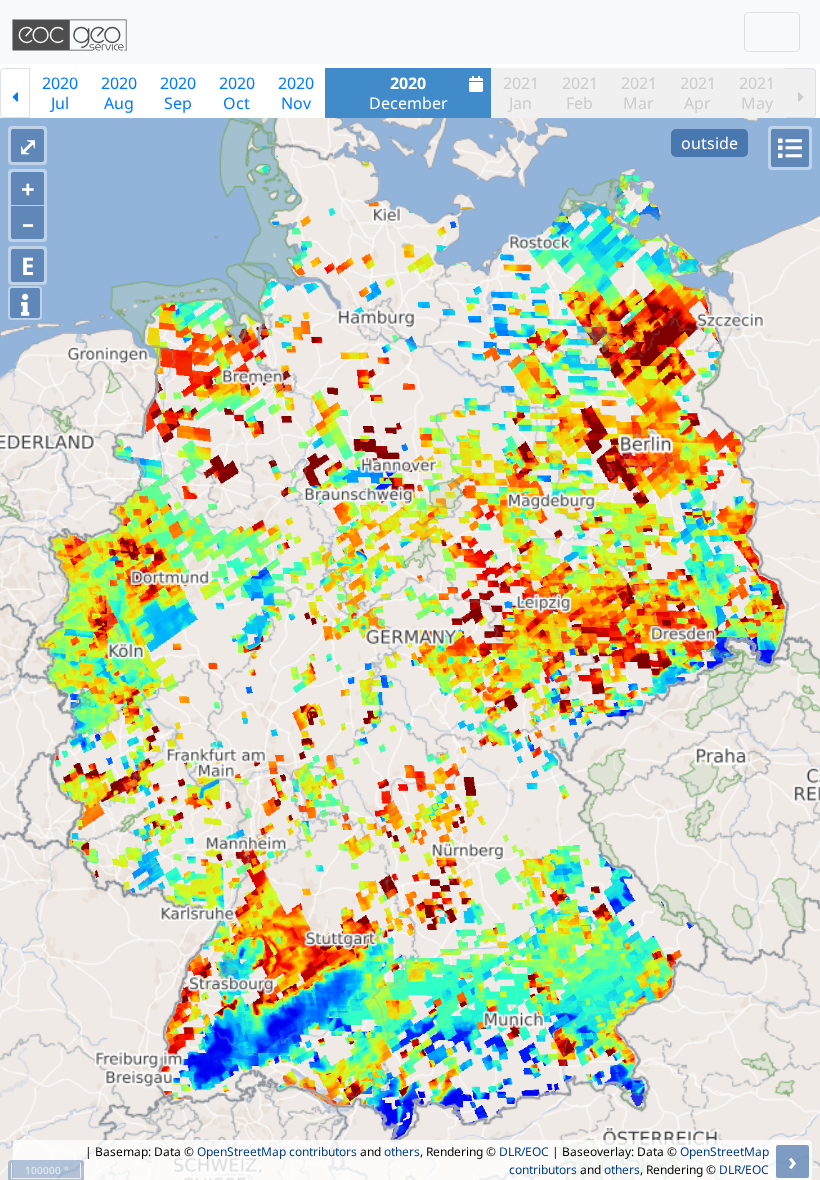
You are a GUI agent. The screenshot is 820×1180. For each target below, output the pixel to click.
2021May (757, 93)
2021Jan (521, 93)
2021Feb (580, 93)
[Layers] (790, 148)
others (402, 1151)
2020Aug (119, 93)
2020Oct (237, 93)
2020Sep (178, 93)
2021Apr (698, 93)
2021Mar (639, 93)
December (408, 93)
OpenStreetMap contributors (277, 1151)
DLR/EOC (524, 1151)
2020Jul (60, 93)
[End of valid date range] (801, 93)
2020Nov (296, 93)
